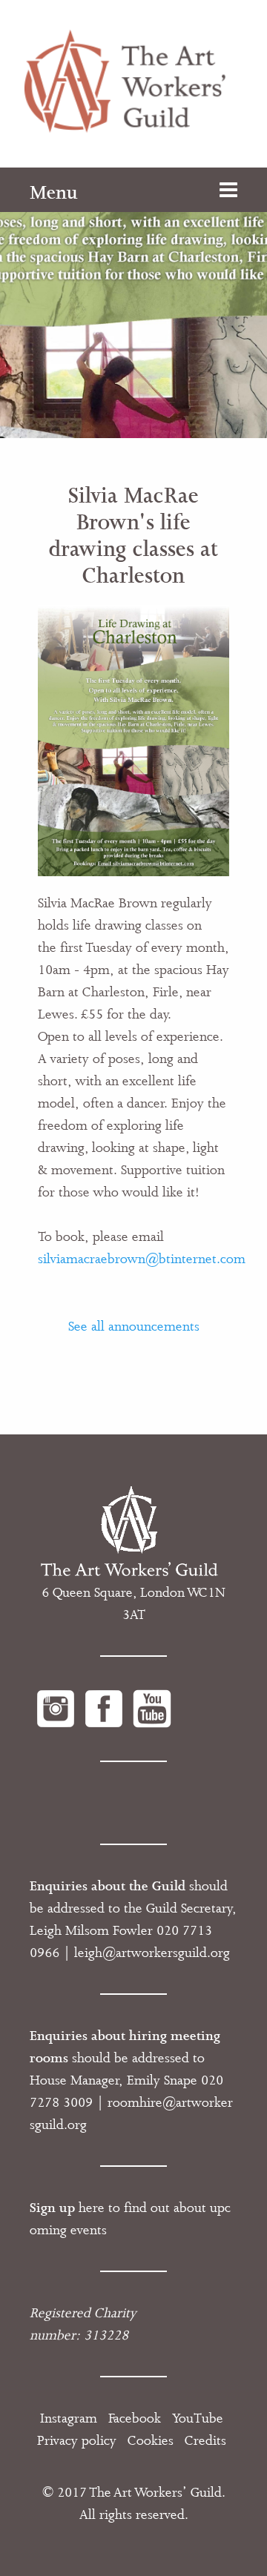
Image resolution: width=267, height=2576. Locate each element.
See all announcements (134, 1326)
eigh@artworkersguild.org (154, 1953)
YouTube (198, 2418)
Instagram (69, 2418)
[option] (133, 303)
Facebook (135, 2418)
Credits (205, 2440)
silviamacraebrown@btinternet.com (142, 1259)
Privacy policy (77, 2440)
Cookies (151, 2440)
